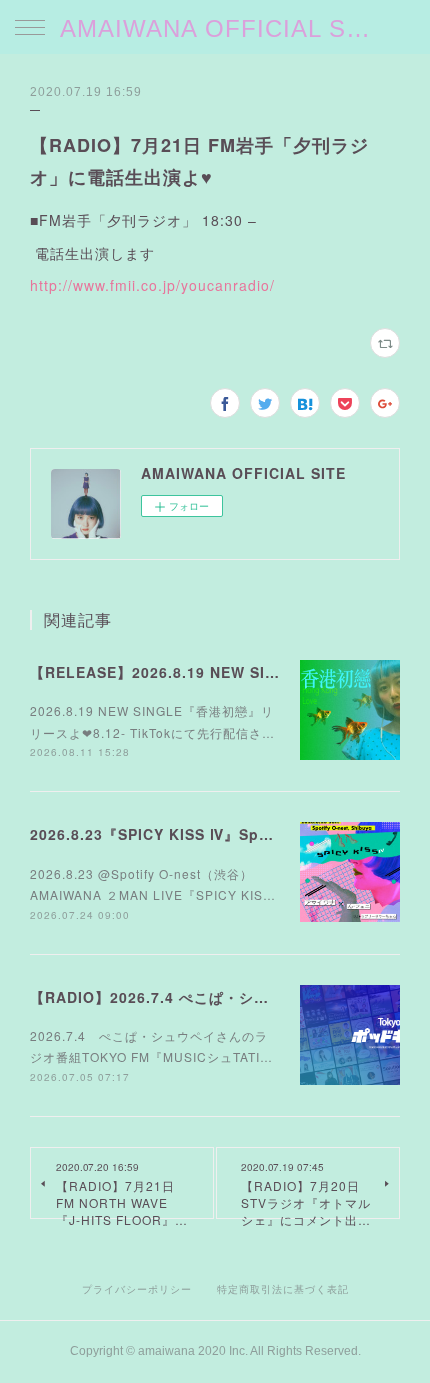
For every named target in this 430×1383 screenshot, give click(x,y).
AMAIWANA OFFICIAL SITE (215, 28)
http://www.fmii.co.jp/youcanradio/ (152, 285)
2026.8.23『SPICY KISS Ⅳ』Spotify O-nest (191, 834)
